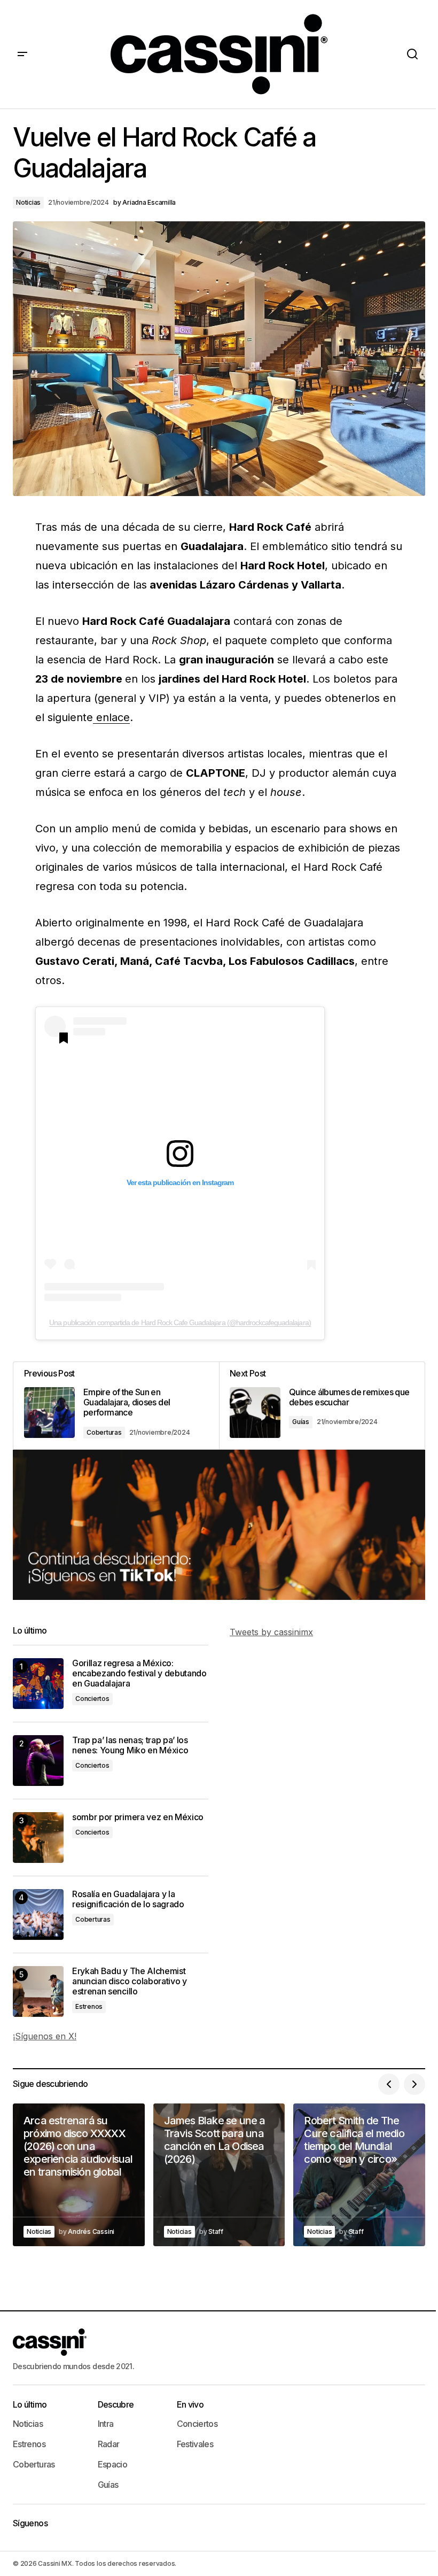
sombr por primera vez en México (138, 1817)
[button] (22, 54)
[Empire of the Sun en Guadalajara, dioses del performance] (116, 1406)
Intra (106, 2424)
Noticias (28, 202)
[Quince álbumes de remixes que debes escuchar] (322, 1406)
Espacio (113, 2464)
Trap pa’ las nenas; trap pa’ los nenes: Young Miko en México (130, 1745)
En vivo (190, 2404)
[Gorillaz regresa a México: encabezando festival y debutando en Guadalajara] (38, 1684)
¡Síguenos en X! (45, 2036)
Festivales (195, 2444)
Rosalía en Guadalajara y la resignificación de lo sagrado (128, 1899)
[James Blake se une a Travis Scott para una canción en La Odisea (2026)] (219, 2175)
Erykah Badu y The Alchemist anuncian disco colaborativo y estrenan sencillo (130, 1981)
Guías (301, 1422)
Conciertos (92, 1699)
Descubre (116, 2404)
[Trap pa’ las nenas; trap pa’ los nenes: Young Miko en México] (38, 1761)
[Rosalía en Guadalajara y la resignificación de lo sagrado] (38, 1914)
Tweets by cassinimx (271, 1632)
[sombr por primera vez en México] (38, 1838)
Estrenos (89, 2006)
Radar (109, 2444)
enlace (111, 717)
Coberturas (104, 1432)
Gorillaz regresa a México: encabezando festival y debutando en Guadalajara (139, 1673)
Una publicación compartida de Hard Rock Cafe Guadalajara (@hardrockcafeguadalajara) (180, 1322)
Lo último (30, 2404)
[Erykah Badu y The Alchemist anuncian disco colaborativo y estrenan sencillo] (38, 1991)
